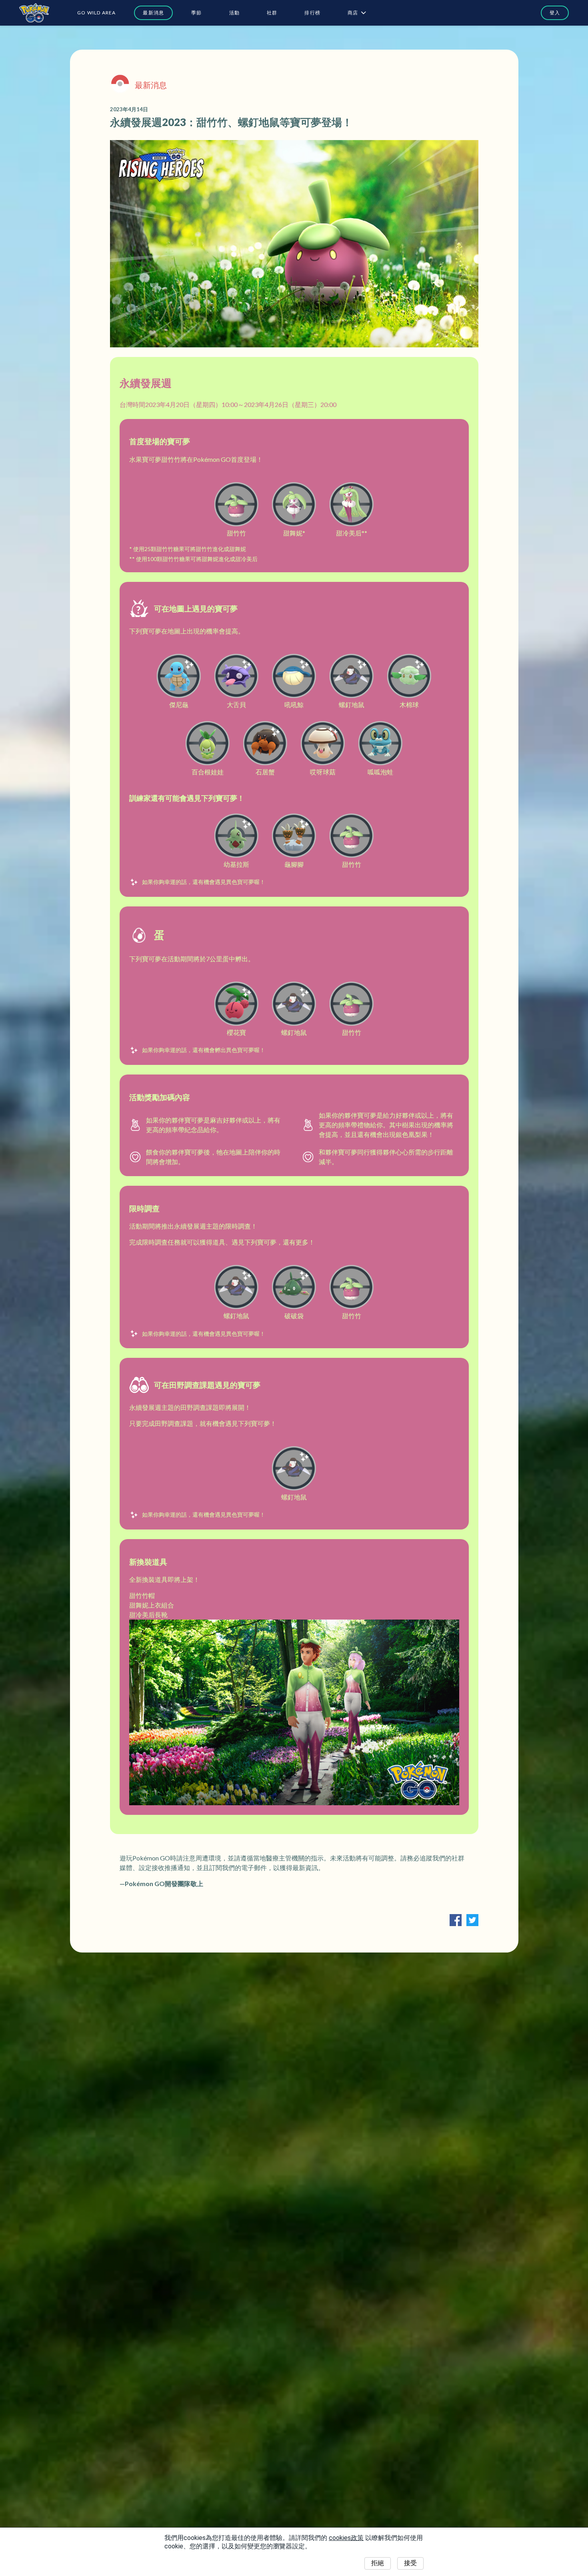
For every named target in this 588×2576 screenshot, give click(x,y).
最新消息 (153, 13)
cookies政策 (346, 2538)
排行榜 (312, 13)
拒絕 (378, 2563)
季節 (196, 13)
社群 (272, 13)
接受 (410, 2563)
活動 (234, 13)
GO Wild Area (96, 13)
